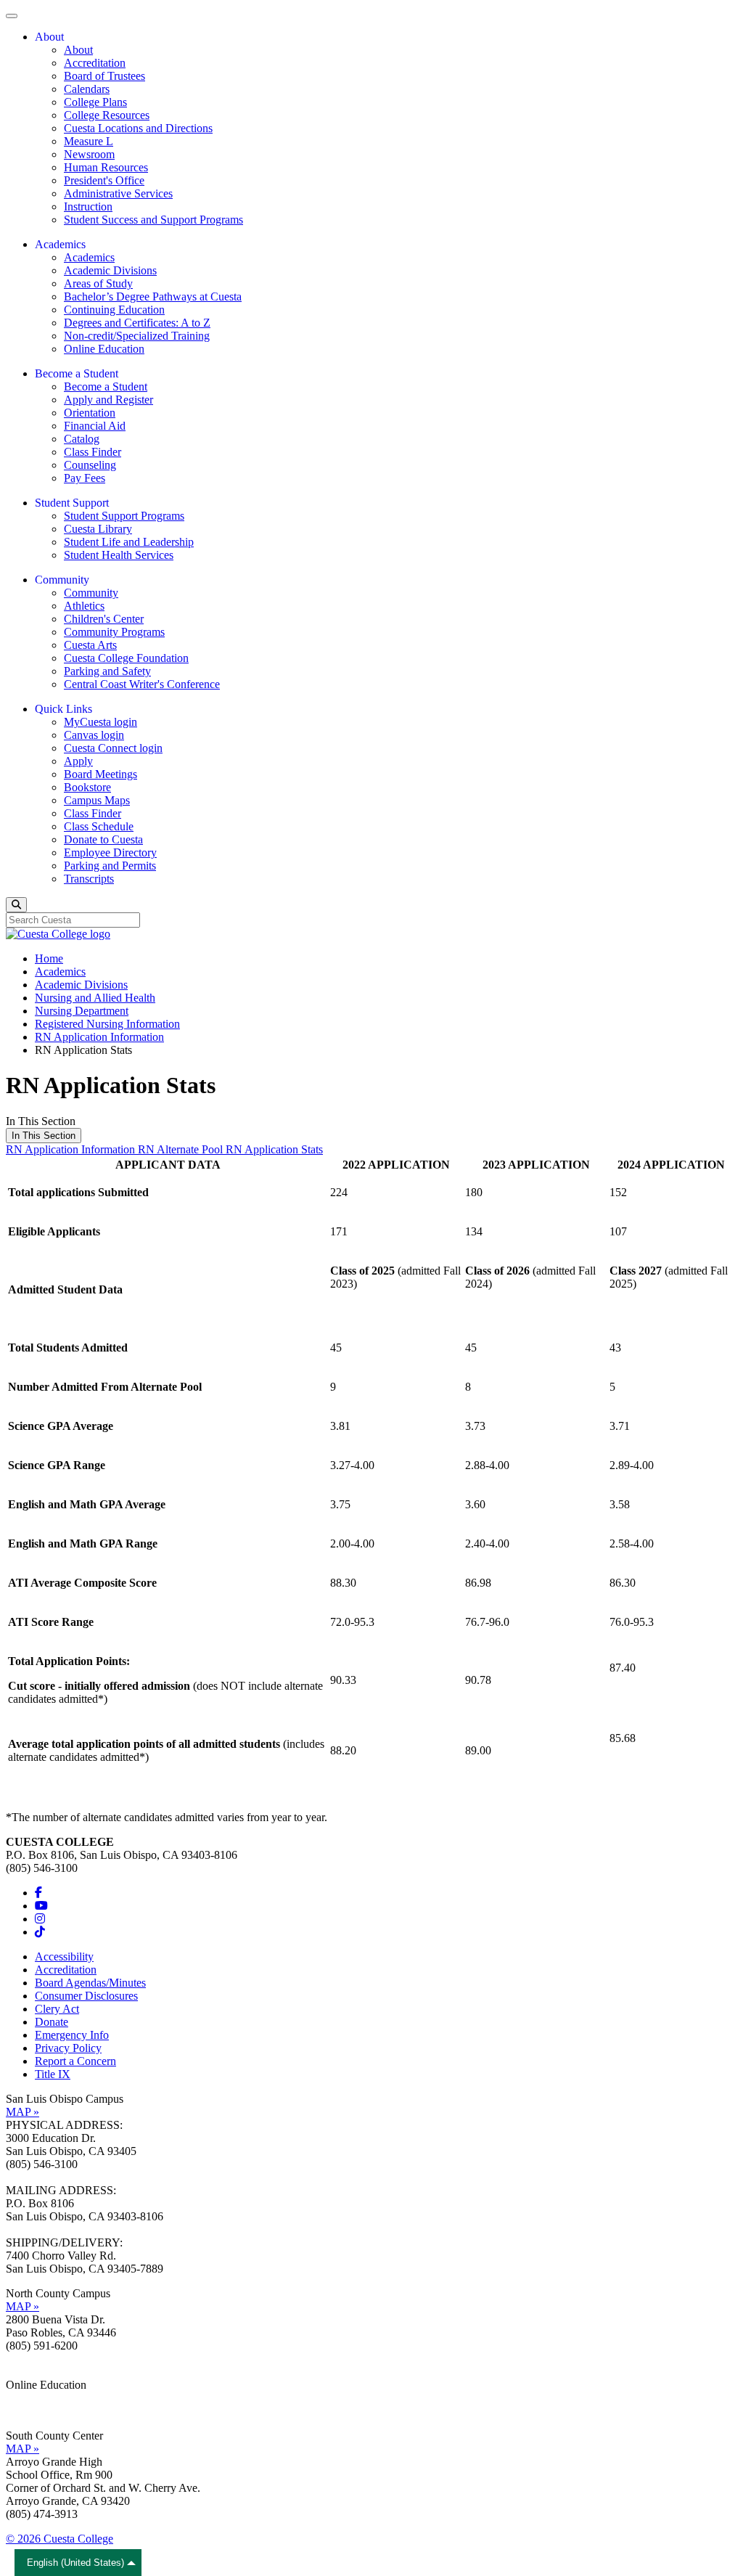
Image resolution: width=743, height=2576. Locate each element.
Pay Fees (85, 478)
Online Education (104, 349)
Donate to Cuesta (103, 839)
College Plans (95, 102)
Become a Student (106, 387)
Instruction (88, 207)
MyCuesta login (100, 722)
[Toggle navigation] (12, 16)
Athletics (84, 606)
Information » (37, 2398)
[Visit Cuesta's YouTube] (41, 1906)
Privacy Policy (68, 2048)
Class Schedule (99, 826)
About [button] (49, 37)
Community (91, 593)
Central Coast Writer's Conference (142, 684)
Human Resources (106, 167)
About (78, 50)
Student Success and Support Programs (153, 220)
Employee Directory (110, 852)
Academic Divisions (110, 270)
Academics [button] (60, 244)
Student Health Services (119, 555)
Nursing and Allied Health (95, 998)
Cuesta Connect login (113, 748)
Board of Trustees (104, 76)
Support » (28, 2411)
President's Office (104, 180)
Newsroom (89, 154)
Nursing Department (82, 1011)
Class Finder (93, 452)
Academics (89, 257)
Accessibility (64, 1956)
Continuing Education (114, 310)
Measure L (89, 141)
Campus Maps (97, 800)
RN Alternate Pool (182, 1149)
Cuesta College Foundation (126, 658)
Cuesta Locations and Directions (138, 128)
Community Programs (114, 632)
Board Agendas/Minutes (90, 1983)
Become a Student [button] (77, 373)
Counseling (90, 465)
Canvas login (94, 735)
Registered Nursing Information (107, 1024)
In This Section (44, 1136)
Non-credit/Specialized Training (137, 336)
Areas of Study (98, 283)
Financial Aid (95, 426)
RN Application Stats (274, 1149)
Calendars (87, 89)
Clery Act (57, 2009)
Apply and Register (108, 400)
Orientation (90, 413)
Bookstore (87, 787)
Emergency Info (72, 2035)
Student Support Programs (124, 516)
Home (49, 958)
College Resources (107, 115)
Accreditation (95, 63)
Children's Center (104, 619)
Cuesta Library (98, 529)
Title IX (53, 2074)
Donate (52, 2022)
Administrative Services (118, 193)
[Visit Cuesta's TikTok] (40, 1932)
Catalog (82, 439)
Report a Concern (75, 2061)
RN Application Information (99, 1037)
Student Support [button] (72, 503)
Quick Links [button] (63, 709)
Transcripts (89, 879)
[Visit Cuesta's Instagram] (40, 1919)
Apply (78, 761)
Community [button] (62, 580)
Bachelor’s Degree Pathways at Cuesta (153, 297)
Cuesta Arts (90, 645)
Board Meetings (100, 774)
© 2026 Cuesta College (59, 2539)
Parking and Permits (110, 866)
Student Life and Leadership (129, 542)
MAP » (22, 2112)
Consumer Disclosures (86, 1996)
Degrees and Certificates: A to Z (137, 323)
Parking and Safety (107, 671)
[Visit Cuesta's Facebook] (38, 1893)
